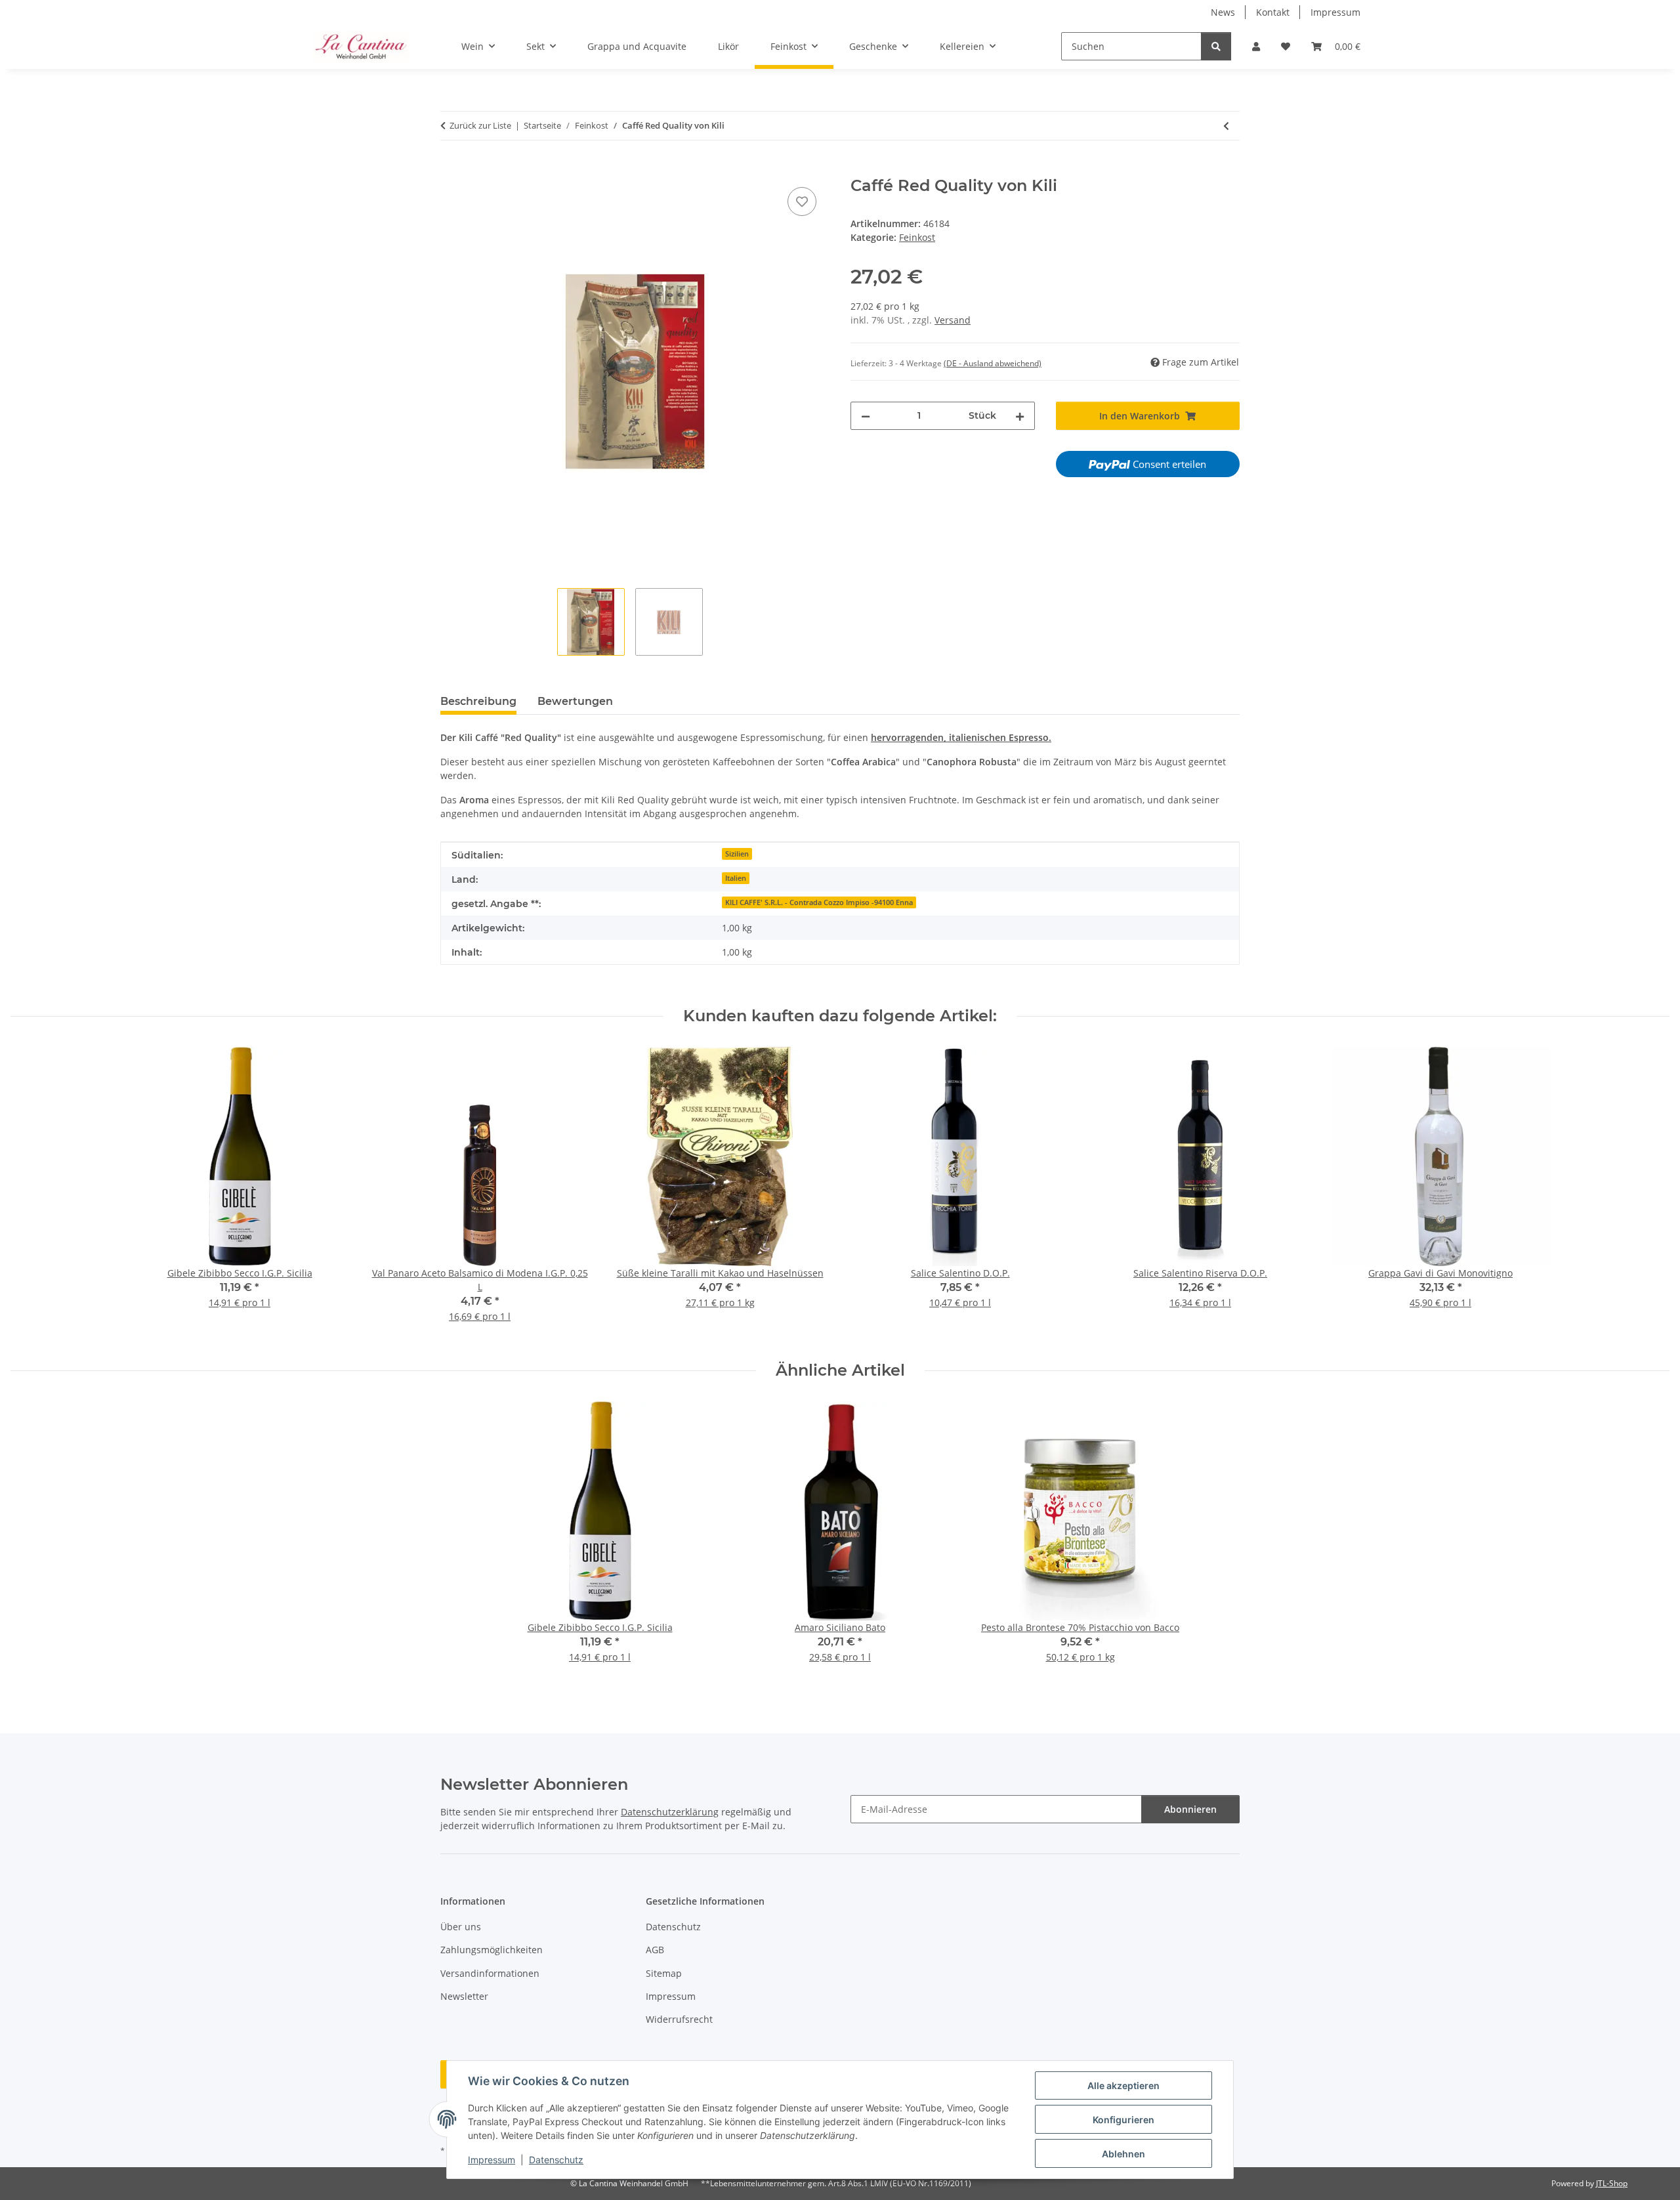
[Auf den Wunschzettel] (802, 201)
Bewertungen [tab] (575, 701)
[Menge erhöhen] (1020, 416)
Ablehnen (1123, 2154)
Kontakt (1273, 12)
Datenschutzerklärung (670, 1812)
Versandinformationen (490, 1973)
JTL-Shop (1612, 2183)
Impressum (492, 2160)
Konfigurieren (1123, 2120)
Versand (953, 320)
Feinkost (917, 237)
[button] (1256, 46)
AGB (655, 1950)
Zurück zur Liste (480, 125)
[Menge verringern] (866, 416)
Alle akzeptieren (1123, 2085)
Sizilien (737, 854)
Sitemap (664, 1973)
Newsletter (464, 1996)
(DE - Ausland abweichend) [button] (993, 363)
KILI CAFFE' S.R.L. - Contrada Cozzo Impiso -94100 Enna (819, 902)
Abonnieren (1190, 1809)
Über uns (461, 1927)
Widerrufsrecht (679, 2019)
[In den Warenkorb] (451, 169)
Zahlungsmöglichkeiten (492, 1950)
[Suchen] (1216, 46)
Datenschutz (556, 2160)
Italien (736, 878)
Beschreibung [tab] (478, 701)
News (1223, 12)
